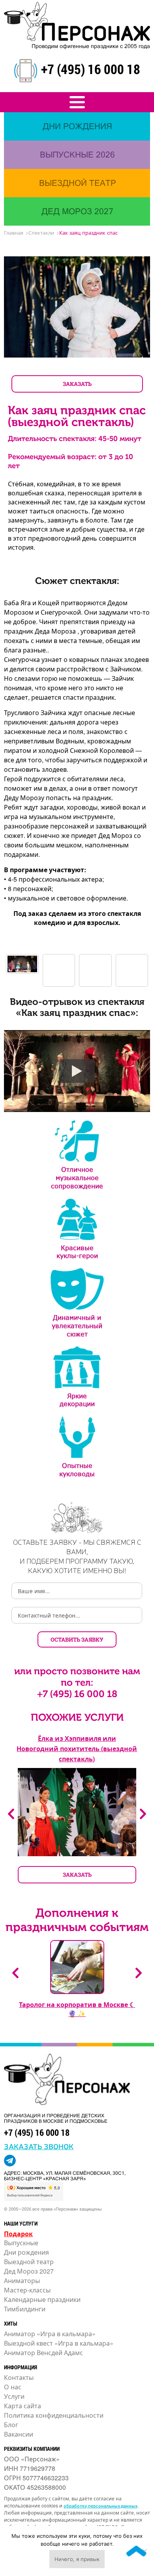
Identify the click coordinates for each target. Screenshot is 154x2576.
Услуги (14, 2396)
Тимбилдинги (25, 2309)
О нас (13, 2387)
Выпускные (21, 2243)
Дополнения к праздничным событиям (77, 1920)
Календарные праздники (42, 2299)
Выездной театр (29, 2262)
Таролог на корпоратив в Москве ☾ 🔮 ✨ (77, 2009)
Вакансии (19, 2434)
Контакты (19, 2377)
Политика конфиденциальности (54, 2415)
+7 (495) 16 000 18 (91, 69)
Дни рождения (26, 2252)
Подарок (18, 2234)
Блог (11, 2425)
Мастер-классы (27, 2290)
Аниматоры (22, 2280)
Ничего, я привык (77, 2559)
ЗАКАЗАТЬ (77, 384)
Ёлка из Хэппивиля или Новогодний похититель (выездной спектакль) (77, 1749)
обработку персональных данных (100, 2506)
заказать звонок (39, 2146)
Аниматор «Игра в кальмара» (50, 2334)
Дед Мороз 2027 (29, 2271)
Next (143, 1814)
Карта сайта (23, 2406)
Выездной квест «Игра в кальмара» (59, 2343)
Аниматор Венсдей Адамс (43, 2353)
